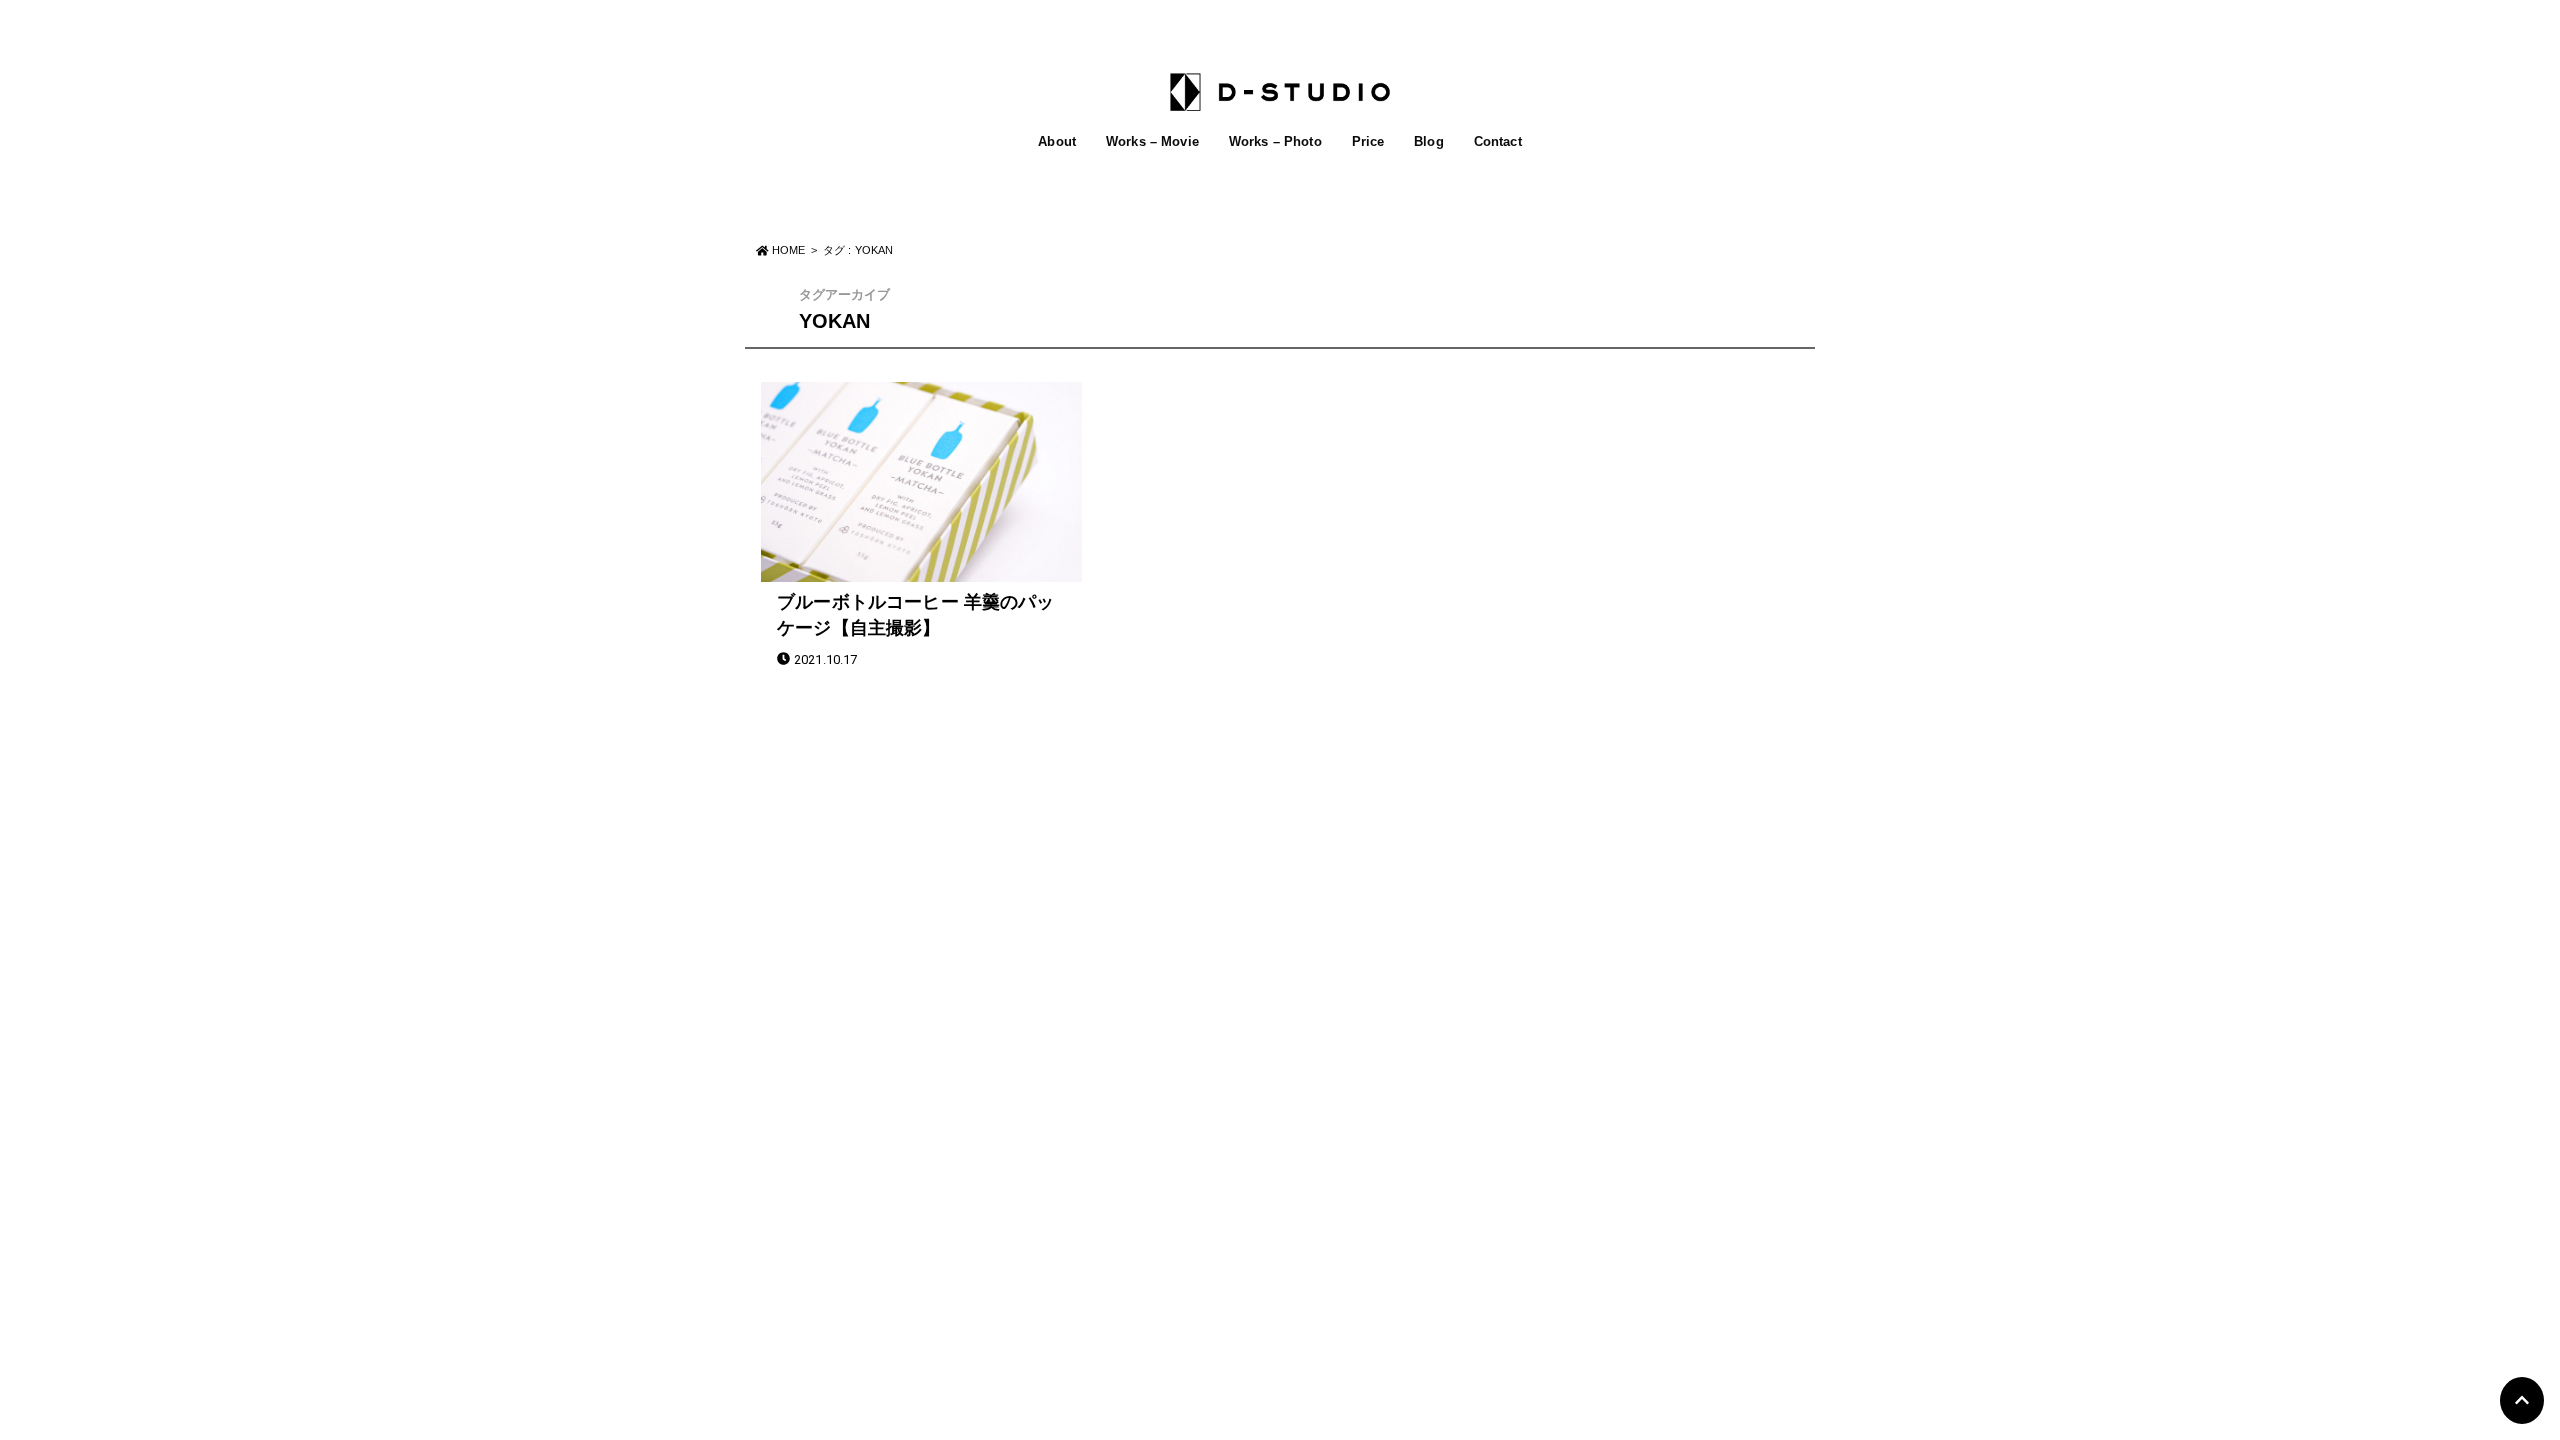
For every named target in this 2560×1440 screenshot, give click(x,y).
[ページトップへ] (2522, 1400)
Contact (1498, 141)
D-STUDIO (1268, 904)
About (1057, 141)
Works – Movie (1152, 141)
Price (1368, 141)
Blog (1429, 141)
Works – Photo (1275, 141)
